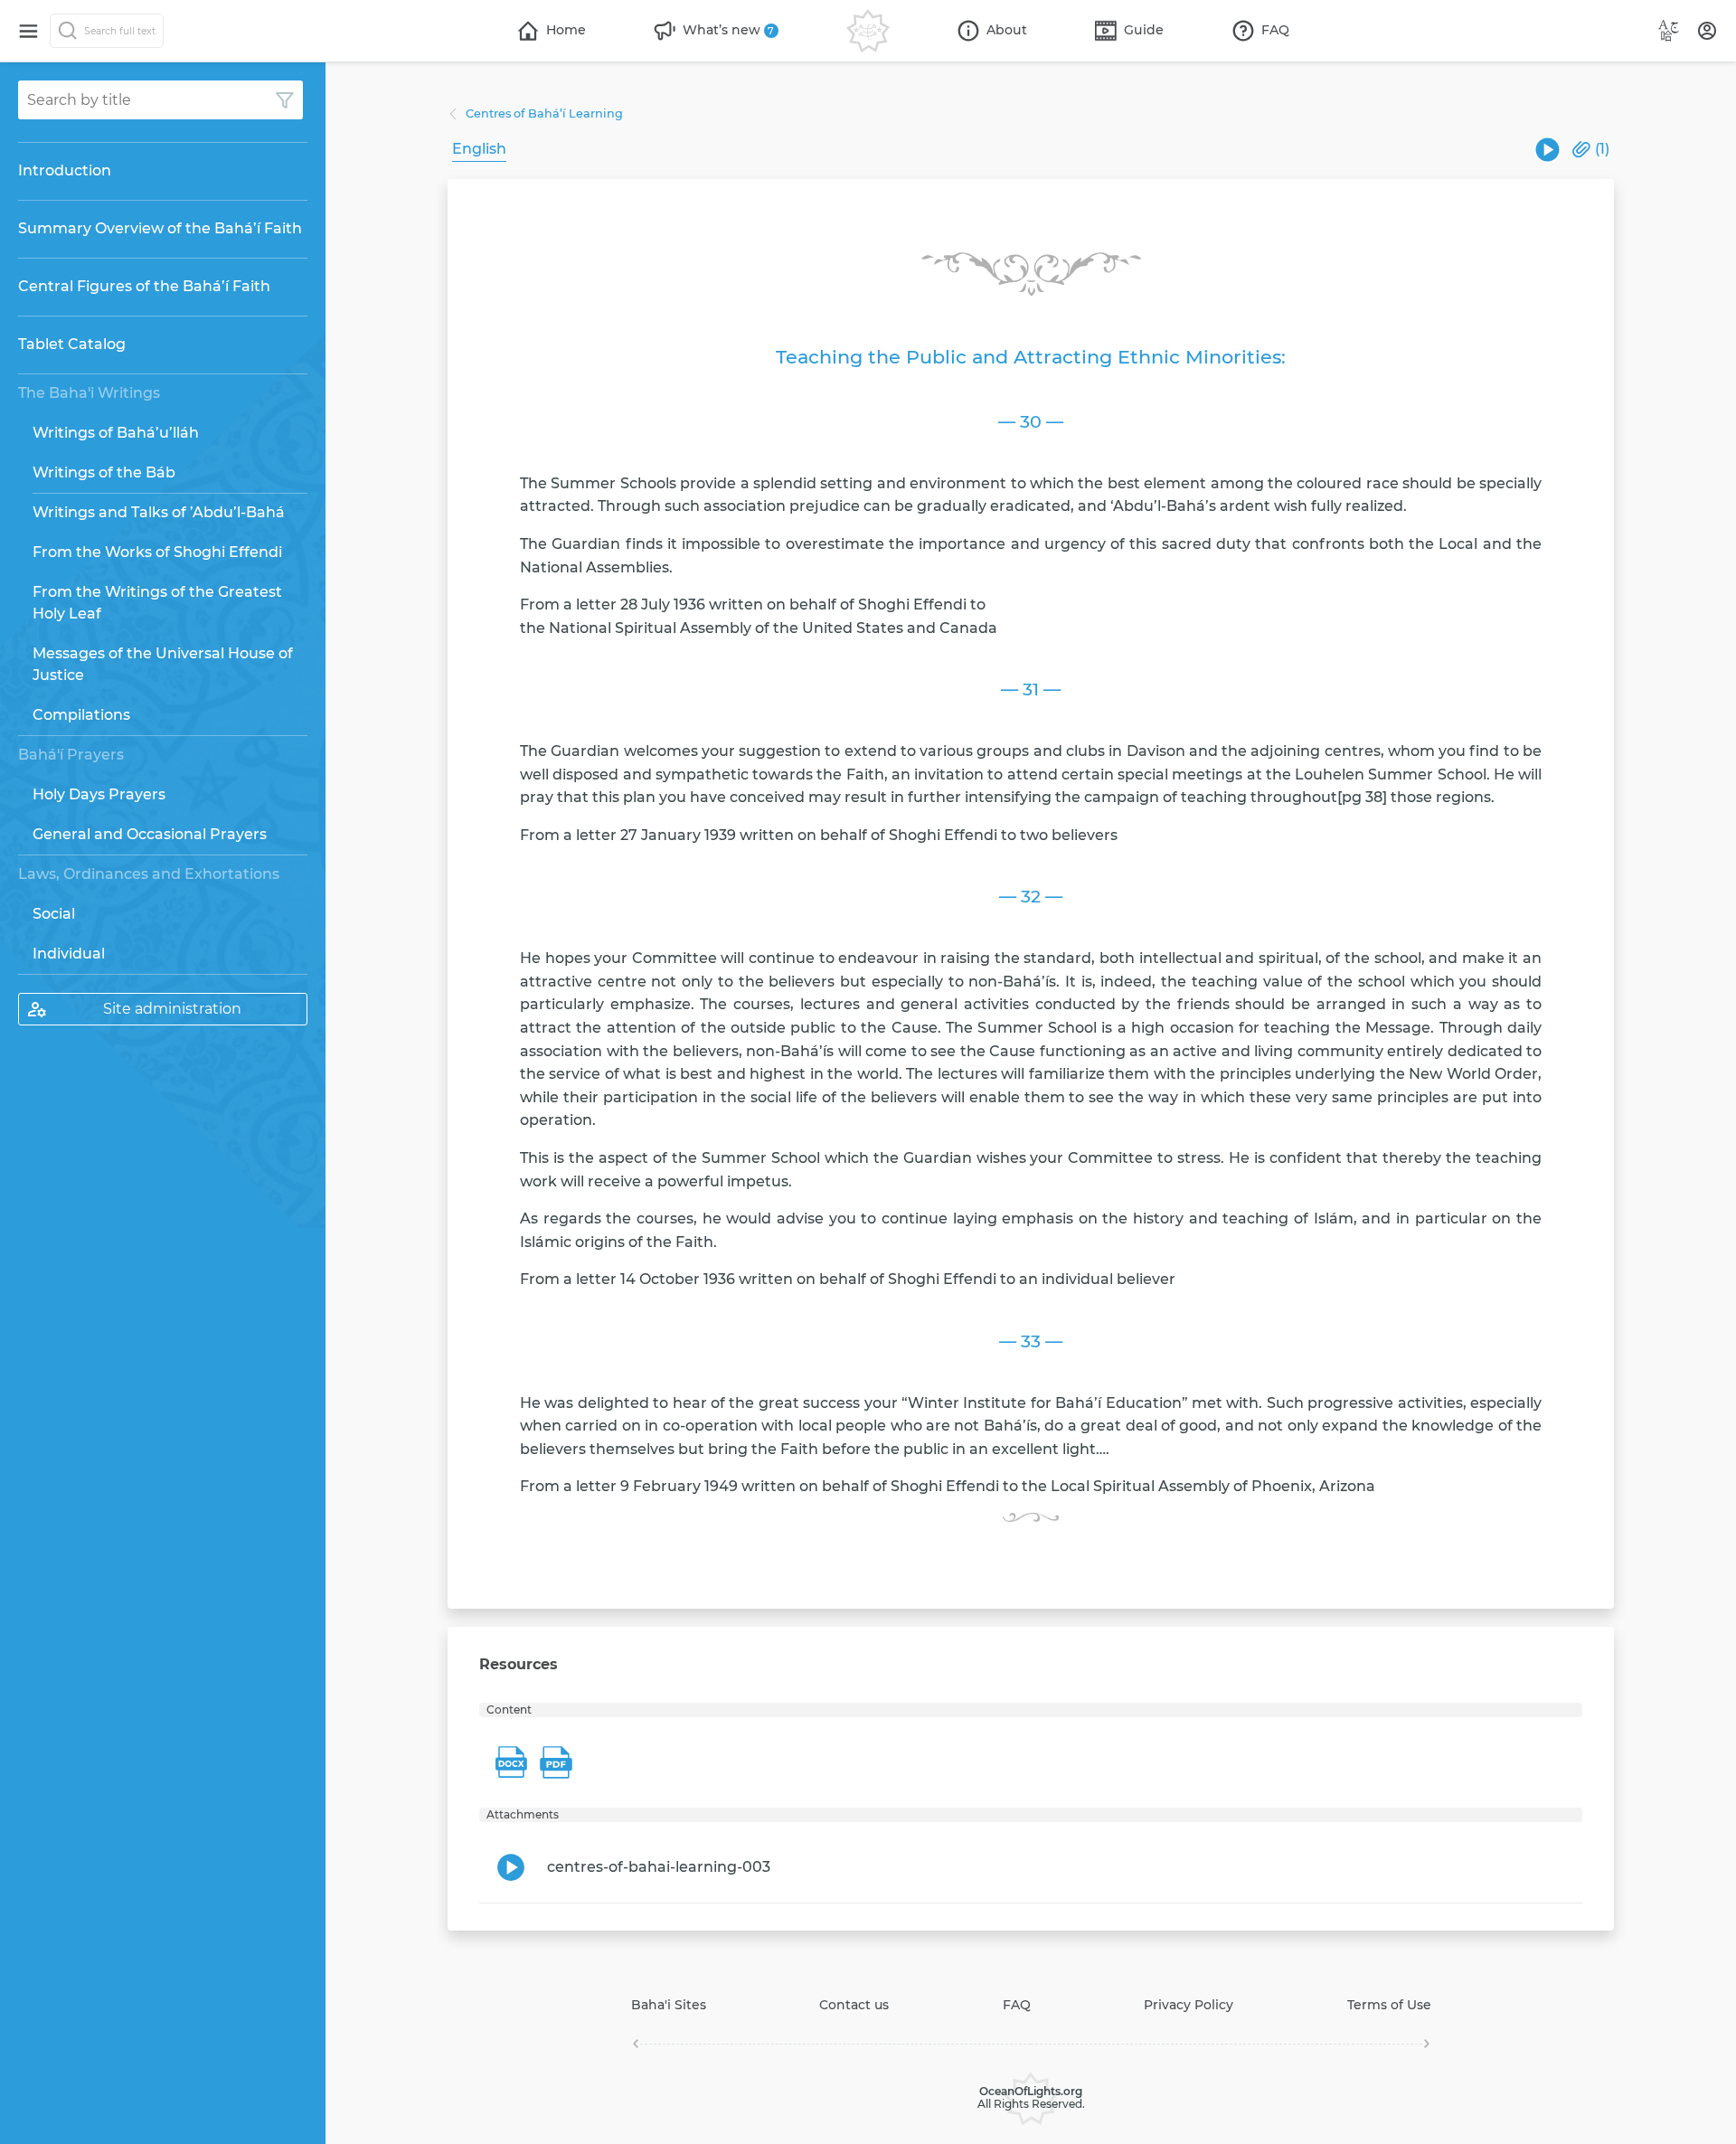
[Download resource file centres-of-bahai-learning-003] (1547, 150)
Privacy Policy (1189, 2005)
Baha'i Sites (669, 2005)
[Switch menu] (28, 31)
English (479, 149)
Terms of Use (1389, 2005)
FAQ (1017, 2005)
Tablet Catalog (72, 344)
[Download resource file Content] (511, 1762)
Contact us (854, 2005)
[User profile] (1707, 31)
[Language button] (1669, 31)
